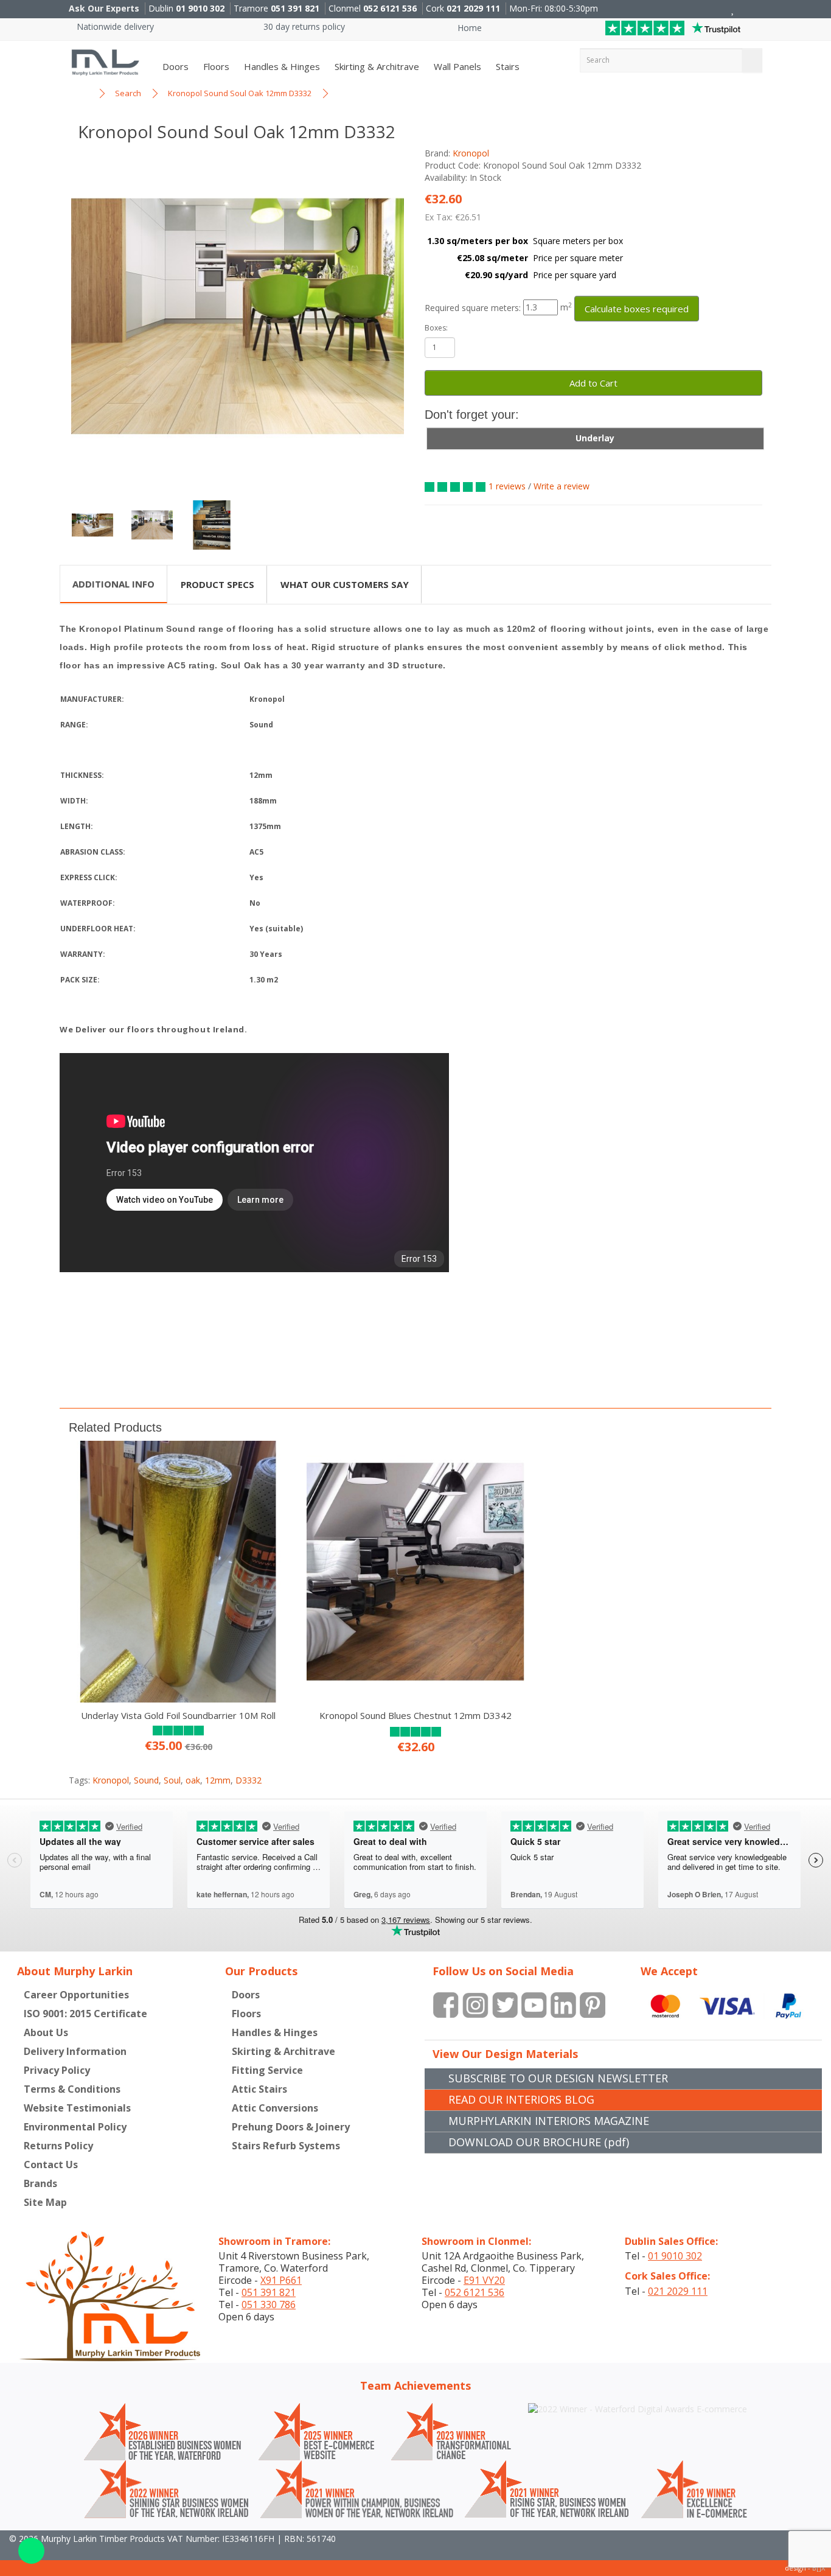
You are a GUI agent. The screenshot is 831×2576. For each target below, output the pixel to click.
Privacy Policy (57, 2070)
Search (128, 93)
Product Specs (217, 584)
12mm (218, 1780)
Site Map (45, 2202)
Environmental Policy (75, 2127)
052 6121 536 (390, 8)
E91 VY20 (484, 2280)
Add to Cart (593, 383)
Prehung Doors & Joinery (291, 2127)
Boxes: (436, 328)
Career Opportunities (76, 1995)
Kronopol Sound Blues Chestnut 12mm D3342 (415, 1715)
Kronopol (471, 153)
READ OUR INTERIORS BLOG (521, 2099)
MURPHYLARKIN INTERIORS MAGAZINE (549, 2121)
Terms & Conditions (72, 2089)
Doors (174, 66)
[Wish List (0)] (733, 9)
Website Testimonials (77, 2108)
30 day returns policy (303, 26)
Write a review (562, 486)
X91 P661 (281, 2280)
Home (468, 28)
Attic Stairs (259, 2089)
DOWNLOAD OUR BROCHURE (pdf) (539, 2142)
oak (193, 1780)
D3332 (249, 1780)
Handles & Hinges (281, 66)
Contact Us (51, 2165)
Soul (172, 1780)
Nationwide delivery (114, 26)
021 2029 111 (473, 8)
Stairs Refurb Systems (286, 2146)
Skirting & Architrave (376, 66)
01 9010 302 (200, 8)
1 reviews (507, 486)
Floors (215, 66)
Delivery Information (75, 2051)
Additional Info (113, 584)
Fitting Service (267, 2070)
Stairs (506, 66)
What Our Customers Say (345, 584)
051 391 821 (295, 8)
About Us (46, 2032)
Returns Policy (58, 2146)
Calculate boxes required (637, 309)
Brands (40, 2183)
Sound (146, 1780)
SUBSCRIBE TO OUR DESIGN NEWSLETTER (558, 2078)
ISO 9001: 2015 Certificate (85, 2014)
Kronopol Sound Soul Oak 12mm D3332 (240, 93)
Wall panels (456, 66)
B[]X (819, 2568)
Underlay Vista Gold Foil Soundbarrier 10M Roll (178, 1715)
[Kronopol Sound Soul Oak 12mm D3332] (238, 316)
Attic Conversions (275, 2108)
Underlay (595, 438)
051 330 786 (269, 2305)
